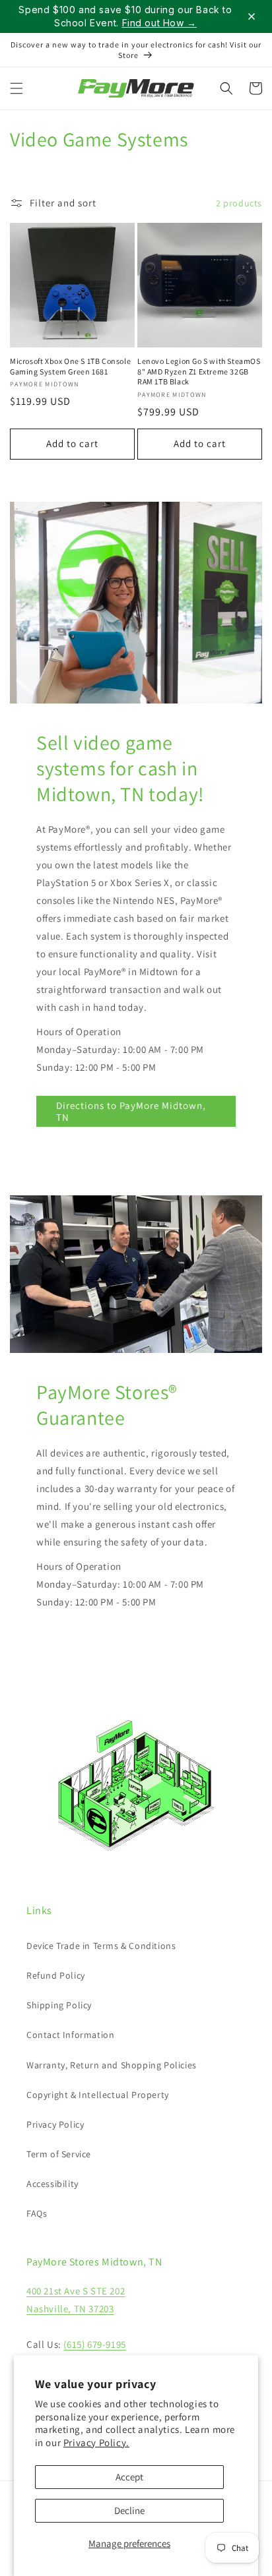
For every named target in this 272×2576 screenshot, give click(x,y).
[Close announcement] (252, 16)
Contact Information (70, 2035)
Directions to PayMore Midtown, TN (131, 1111)
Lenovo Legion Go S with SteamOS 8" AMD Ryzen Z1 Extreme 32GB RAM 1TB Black (199, 371)
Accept (129, 2477)
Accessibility (52, 2184)
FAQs (37, 2213)
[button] (17, 88)
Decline (129, 2510)
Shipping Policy (59, 2005)
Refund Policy (56, 1975)
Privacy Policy (55, 2124)
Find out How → (159, 23)
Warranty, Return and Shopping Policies (112, 2065)
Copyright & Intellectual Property (98, 2095)
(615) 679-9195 (94, 2344)
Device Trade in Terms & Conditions (101, 1946)
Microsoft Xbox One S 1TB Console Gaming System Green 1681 (70, 366)
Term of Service (59, 2154)
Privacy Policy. (96, 2442)
